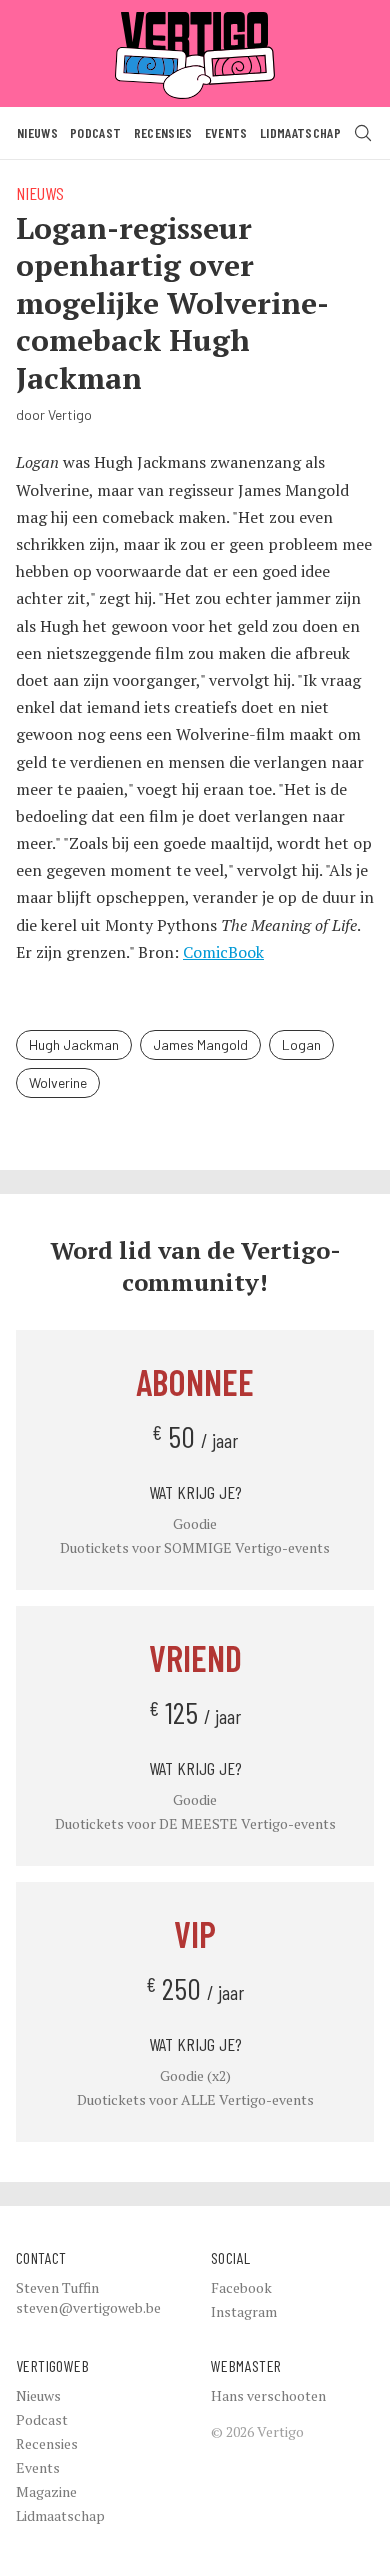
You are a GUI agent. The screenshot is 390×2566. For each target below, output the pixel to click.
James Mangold (200, 1044)
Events (226, 132)
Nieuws (37, 132)
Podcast (95, 132)
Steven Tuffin (57, 2287)
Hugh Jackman (74, 1044)
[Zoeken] (363, 133)
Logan (301, 1044)
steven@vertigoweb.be (88, 2307)
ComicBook (223, 952)
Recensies (163, 132)
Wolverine (58, 1082)
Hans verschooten (268, 2395)
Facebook (241, 2287)
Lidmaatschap (300, 132)
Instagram (244, 2311)
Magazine (46, 2491)
